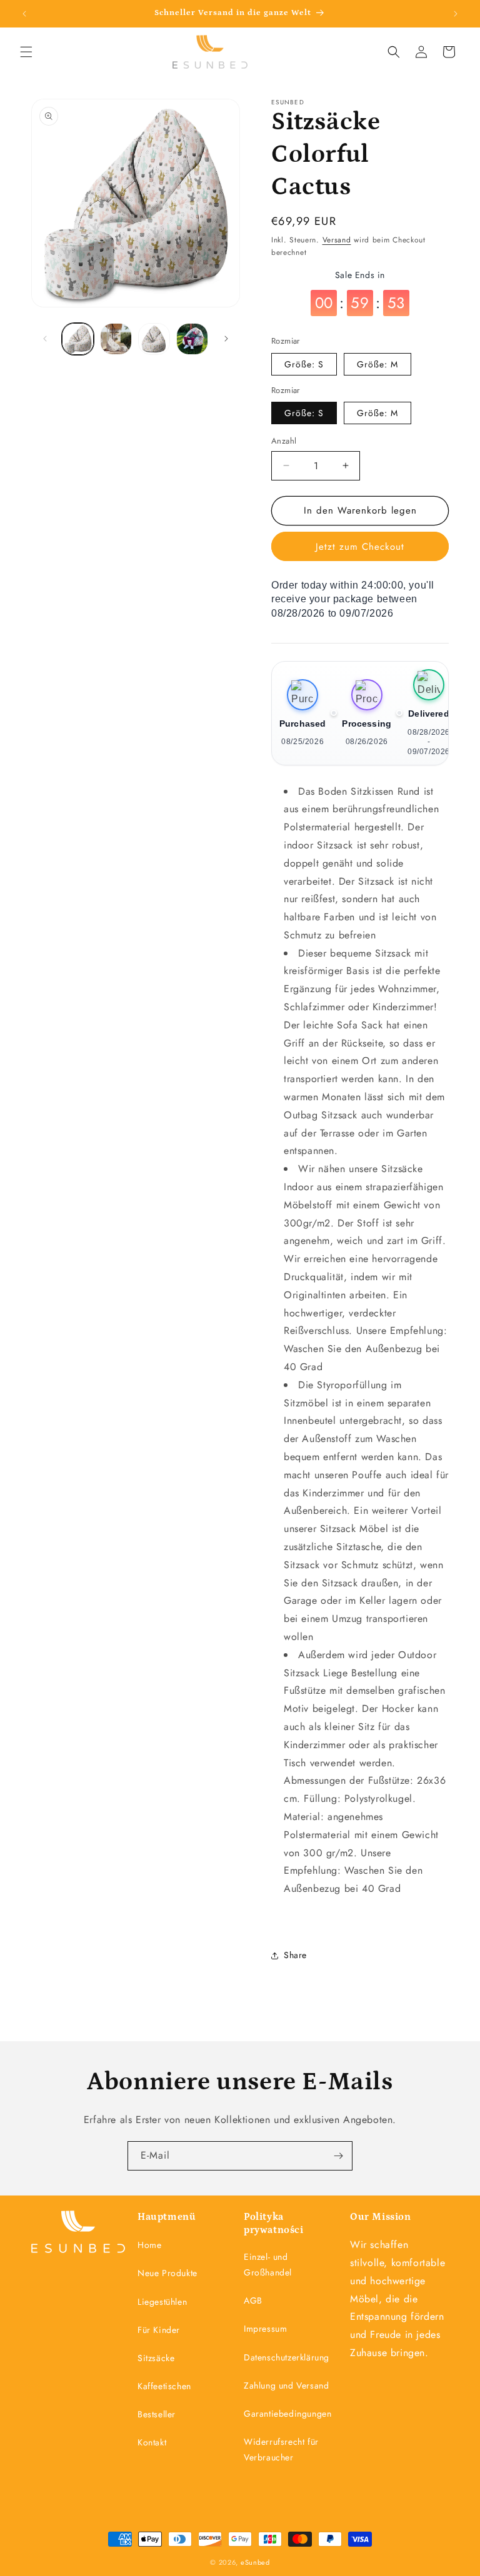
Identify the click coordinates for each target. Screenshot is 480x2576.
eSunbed (255, 2562)
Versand (337, 240)
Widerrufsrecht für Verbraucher (281, 2449)
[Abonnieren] (338, 2156)
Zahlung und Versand (286, 2385)
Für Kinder (159, 2330)
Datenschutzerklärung (287, 2357)
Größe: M (377, 364)
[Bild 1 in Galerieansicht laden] (78, 339)
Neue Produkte (167, 2273)
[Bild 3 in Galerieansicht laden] (154, 339)
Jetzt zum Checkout (360, 547)
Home (149, 2245)
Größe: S (304, 364)
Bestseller (157, 2414)
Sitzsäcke (156, 2358)
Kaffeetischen (164, 2386)
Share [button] (295, 1955)
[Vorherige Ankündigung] (24, 14)
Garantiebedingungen (287, 2414)
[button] (26, 52)
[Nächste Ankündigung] (456, 14)
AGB (253, 2300)
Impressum (265, 2329)
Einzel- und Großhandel (268, 2265)
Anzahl (284, 441)
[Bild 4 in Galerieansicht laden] (192, 339)
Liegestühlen (162, 2302)
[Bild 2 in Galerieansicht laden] (116, 339)
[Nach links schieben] (45, 339)
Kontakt (152, 2442)
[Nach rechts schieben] (226, 339)
